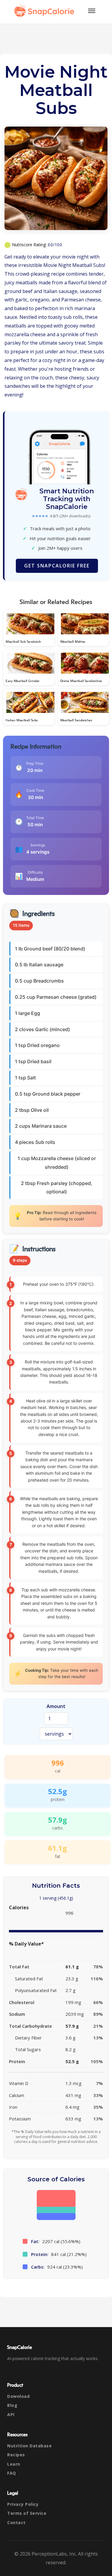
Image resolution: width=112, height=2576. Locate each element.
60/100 (55, 245)
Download (18, 2396)
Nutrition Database (29, 2446)
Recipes (16, 2455)
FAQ (12, 2473)
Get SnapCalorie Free (57, 566)
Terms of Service (27, 2513)
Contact (16, 2522)
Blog (12, 2405)
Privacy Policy (23, 2504)
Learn (14, 2464)
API (11, 2414)
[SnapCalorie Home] (45, 11)
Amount (56, 1706)
